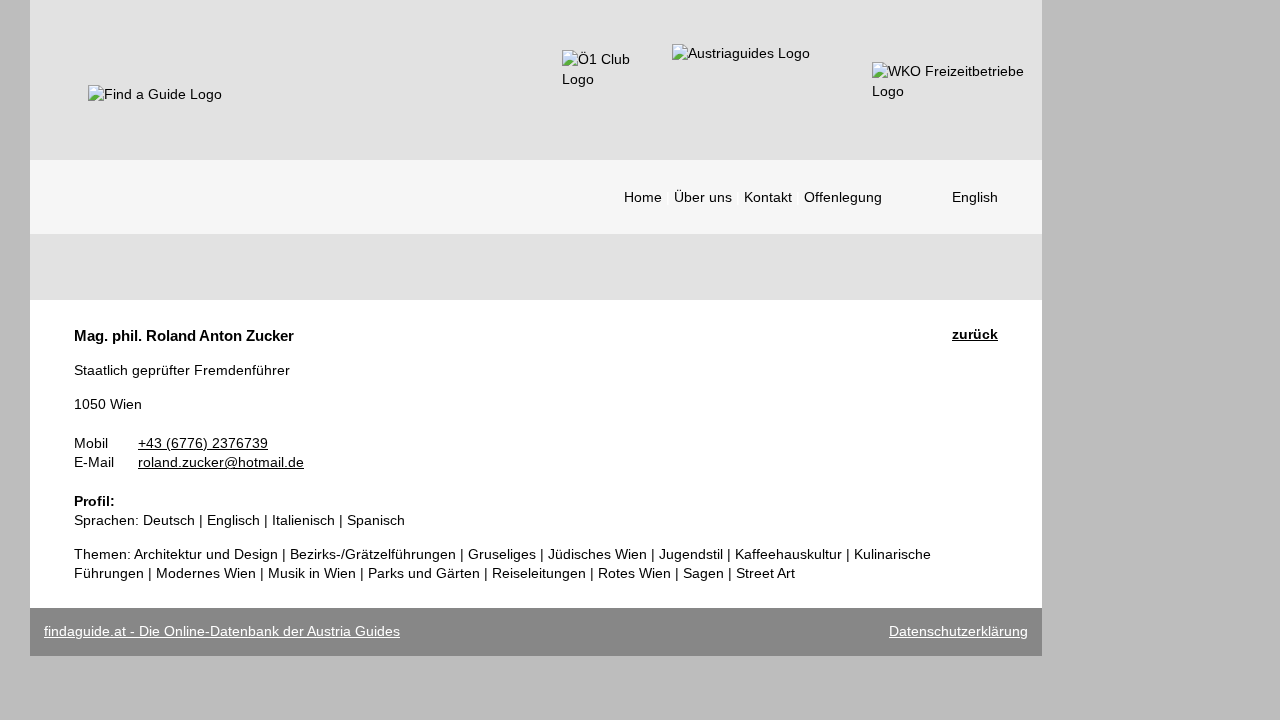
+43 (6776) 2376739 (203, 443)
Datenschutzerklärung (958, 631)
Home (643, 197)
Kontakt (768, 197)
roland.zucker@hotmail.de (221, 462)
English (975, 197)
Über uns (703, 197)
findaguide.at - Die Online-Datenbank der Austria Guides (222, 631)
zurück (975, 334)
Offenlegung (843, 197)
